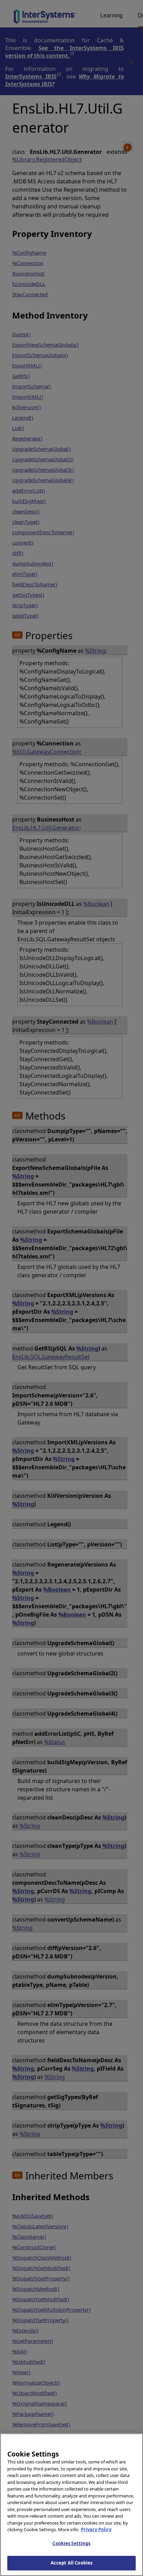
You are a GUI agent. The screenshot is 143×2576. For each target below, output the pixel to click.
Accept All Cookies (71, 2563)
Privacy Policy (96, 2529)
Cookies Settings (71, 2543)
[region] (71, 2505)
